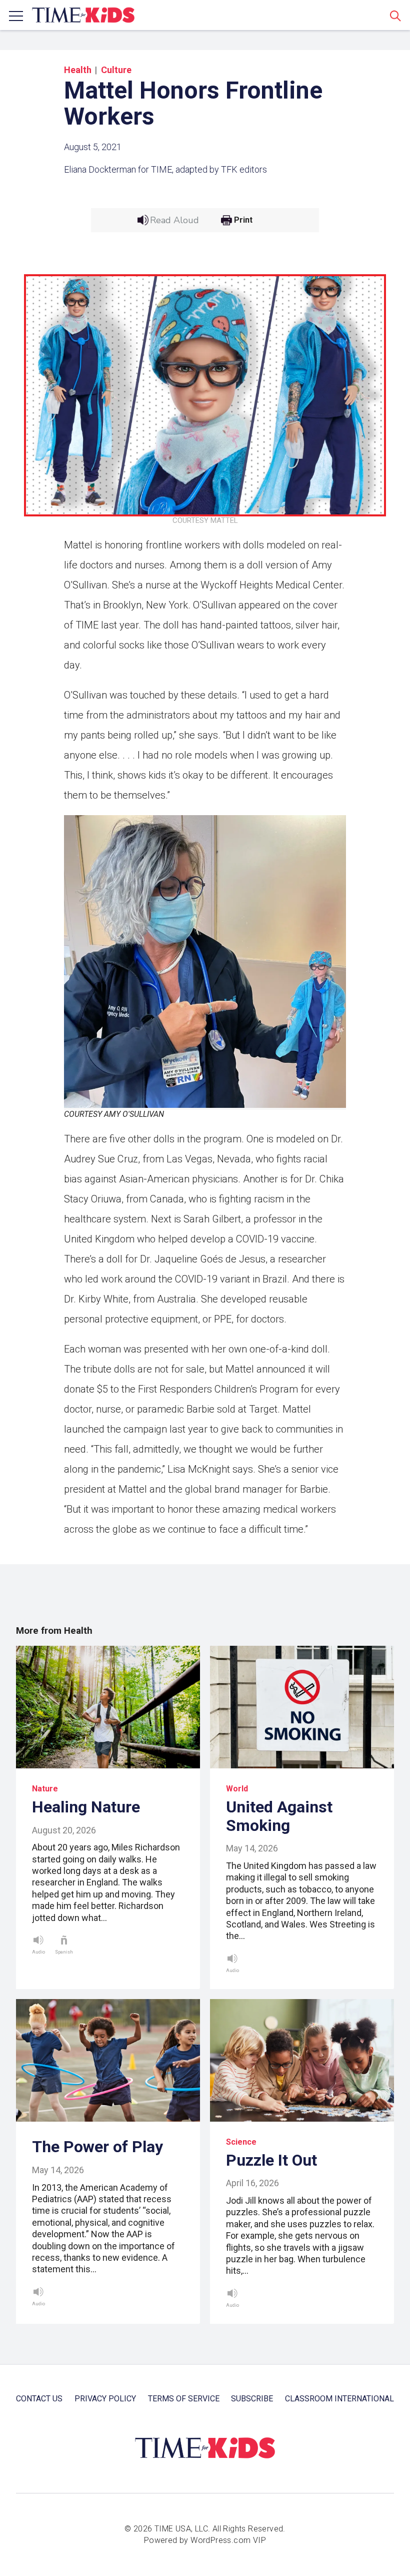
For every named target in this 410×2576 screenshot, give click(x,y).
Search (395, 16)
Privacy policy (105, 2399)
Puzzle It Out (271, 2160)
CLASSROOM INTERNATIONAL (339, 2399)
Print (243, 220)
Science (241, 2142)
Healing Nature (86, 1807)
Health (78, 70)
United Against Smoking (279, 1816)
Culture (116, 70)
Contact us (39, 2399)
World (237, 1789)
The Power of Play (97, 2147)
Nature (45, 1789)
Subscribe (252, 2399)
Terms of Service (184, 2399)
